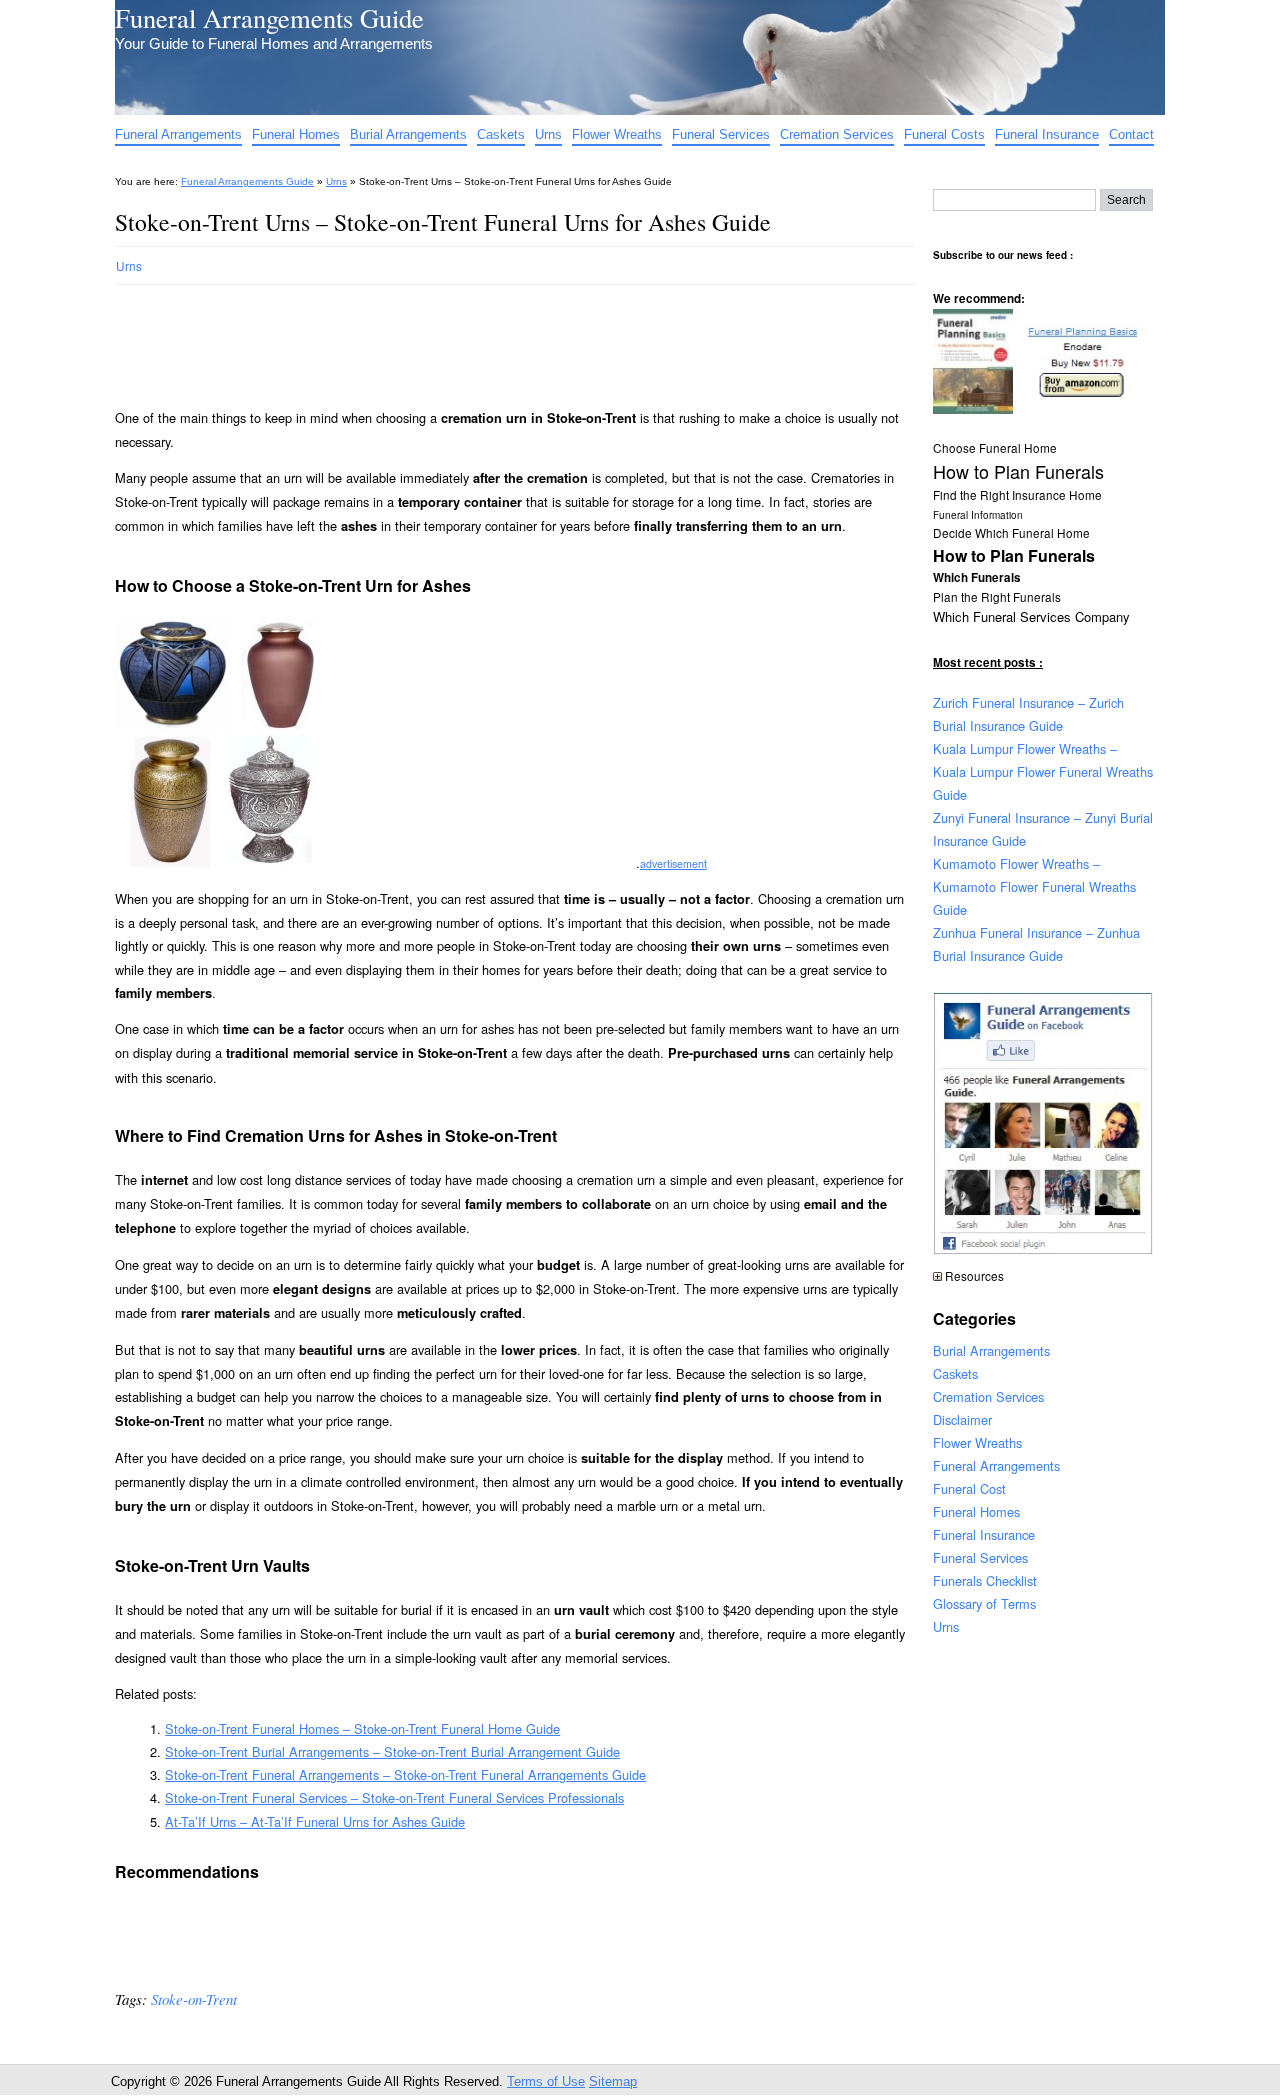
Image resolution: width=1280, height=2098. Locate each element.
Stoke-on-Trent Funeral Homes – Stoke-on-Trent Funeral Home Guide (362, 1728)
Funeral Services (721, 134)
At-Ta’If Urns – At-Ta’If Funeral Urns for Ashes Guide (315, 1821)
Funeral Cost (969, 1488)
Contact (1131, 134)
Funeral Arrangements (178, 134)
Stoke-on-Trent (194, 1999)
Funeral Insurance (1047, 134)
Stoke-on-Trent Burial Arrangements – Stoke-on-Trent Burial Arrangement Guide (392, 1751)
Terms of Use (546, 2081)
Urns (548, 134)
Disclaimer (962, 1419)
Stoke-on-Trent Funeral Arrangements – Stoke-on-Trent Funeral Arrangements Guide (405, 1774)
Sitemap (613, 2081)
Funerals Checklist (985, 1580)
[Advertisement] (479, 338)
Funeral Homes (296, 134)
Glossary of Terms (984, 1603)
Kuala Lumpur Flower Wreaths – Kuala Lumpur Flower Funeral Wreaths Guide (1043, 771)
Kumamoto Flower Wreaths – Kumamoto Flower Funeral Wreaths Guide (1034, 886)
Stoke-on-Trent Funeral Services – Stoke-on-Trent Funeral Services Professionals (394, 1797)
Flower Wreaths (617, 134)
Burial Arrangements (408, 134)
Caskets (501, 134)
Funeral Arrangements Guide (269, 17)
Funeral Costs (944, 134)
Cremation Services (837, 134)
